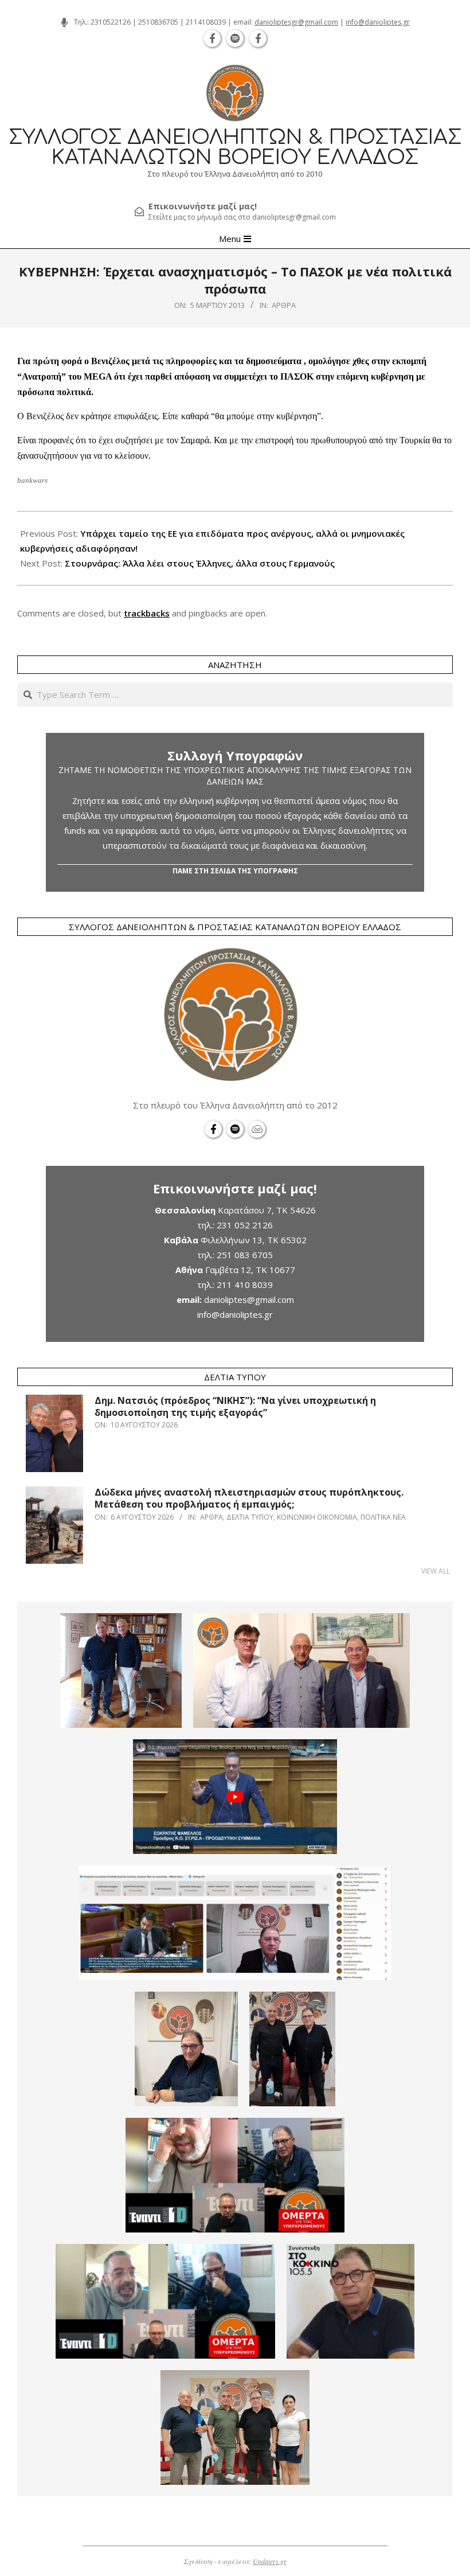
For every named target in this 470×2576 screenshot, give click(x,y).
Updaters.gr (270, 2561)
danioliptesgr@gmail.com (296, 22)
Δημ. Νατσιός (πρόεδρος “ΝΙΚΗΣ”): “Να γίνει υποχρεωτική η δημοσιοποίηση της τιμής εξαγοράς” (235, 1406)
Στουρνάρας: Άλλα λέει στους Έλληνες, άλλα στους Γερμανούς (200, 563)
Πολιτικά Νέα (383, 1517)
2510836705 (158, 22)
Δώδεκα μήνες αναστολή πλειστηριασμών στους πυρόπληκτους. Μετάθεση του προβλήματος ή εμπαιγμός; (249, 1498)
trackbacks (147, 613)
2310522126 (111, 22)
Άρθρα (284, 305)
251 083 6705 (245, 1255)
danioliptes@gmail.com (249, 1299)
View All (436, 1571)
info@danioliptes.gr (378, 22)
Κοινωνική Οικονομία (317, 1517)
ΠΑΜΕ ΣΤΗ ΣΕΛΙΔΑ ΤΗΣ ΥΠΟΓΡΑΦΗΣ (235, 871)
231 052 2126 (245, 1225)
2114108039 (206, 22)
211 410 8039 (245, 1285)
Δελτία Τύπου (250, 1517)
